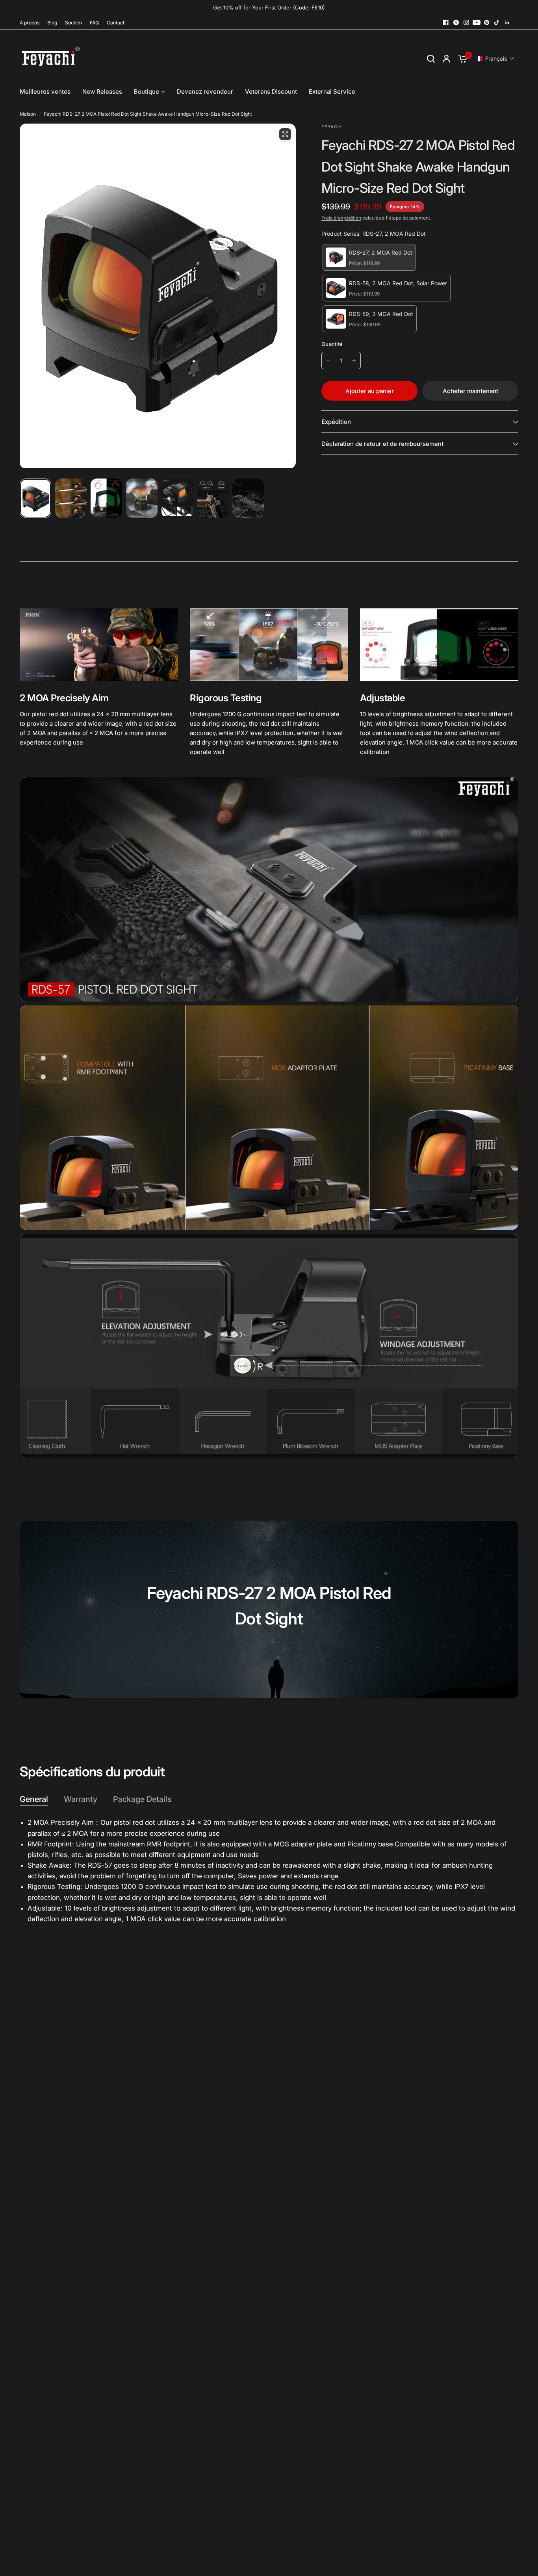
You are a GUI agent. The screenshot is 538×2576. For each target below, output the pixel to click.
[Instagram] (466, 22)
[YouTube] (477, 22)
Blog (52, 23)
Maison (28, 114)
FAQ (94, 23)
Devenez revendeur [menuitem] (205, 91)
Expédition (336, 422)
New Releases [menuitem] (102, 91)
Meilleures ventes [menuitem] (45, 91)
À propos (30, 23)
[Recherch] (431, 58)
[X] (456, 22)
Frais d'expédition (341, 218)
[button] (495, 58)
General (34, 1799)
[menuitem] (32, 23)
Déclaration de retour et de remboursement (382, 444)
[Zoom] (285, 134)
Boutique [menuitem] (147, 91)
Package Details (142, 1799)
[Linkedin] (507, 22)
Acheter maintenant (470, 391)
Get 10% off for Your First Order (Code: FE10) (269, 7)
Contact (116, 23)
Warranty (81, 1799)
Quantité (332, 344)
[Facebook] (446, 22)
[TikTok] (497, 22)
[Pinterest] (487, 22)
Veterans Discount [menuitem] (271, 91)
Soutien (73, 23)
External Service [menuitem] (332, 91)
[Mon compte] (446, 58)
